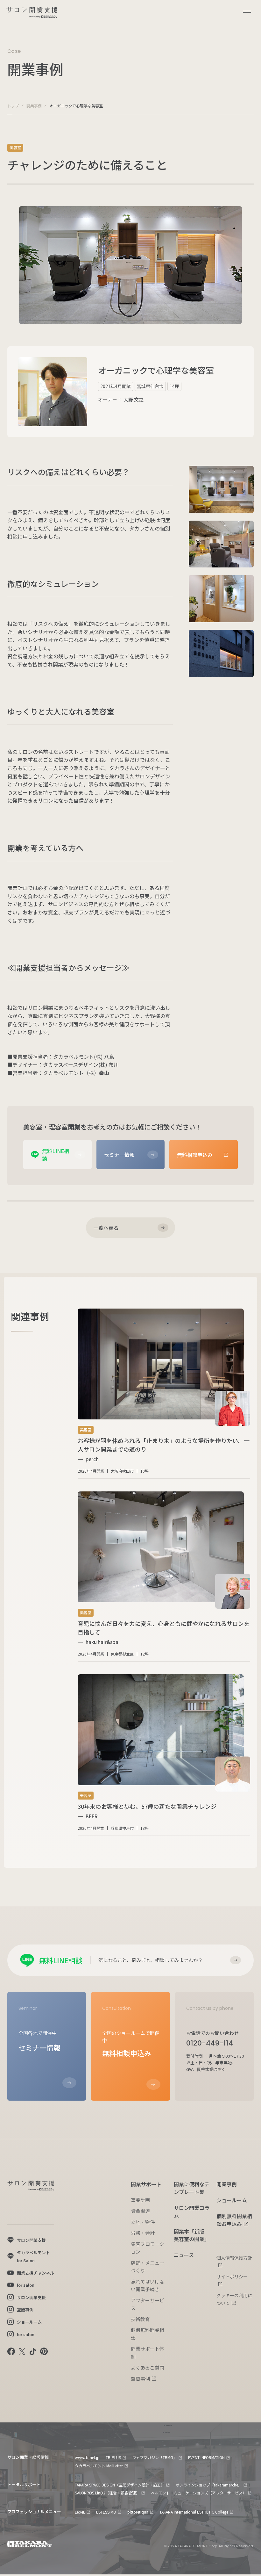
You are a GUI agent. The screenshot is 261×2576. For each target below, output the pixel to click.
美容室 (15, 147)
